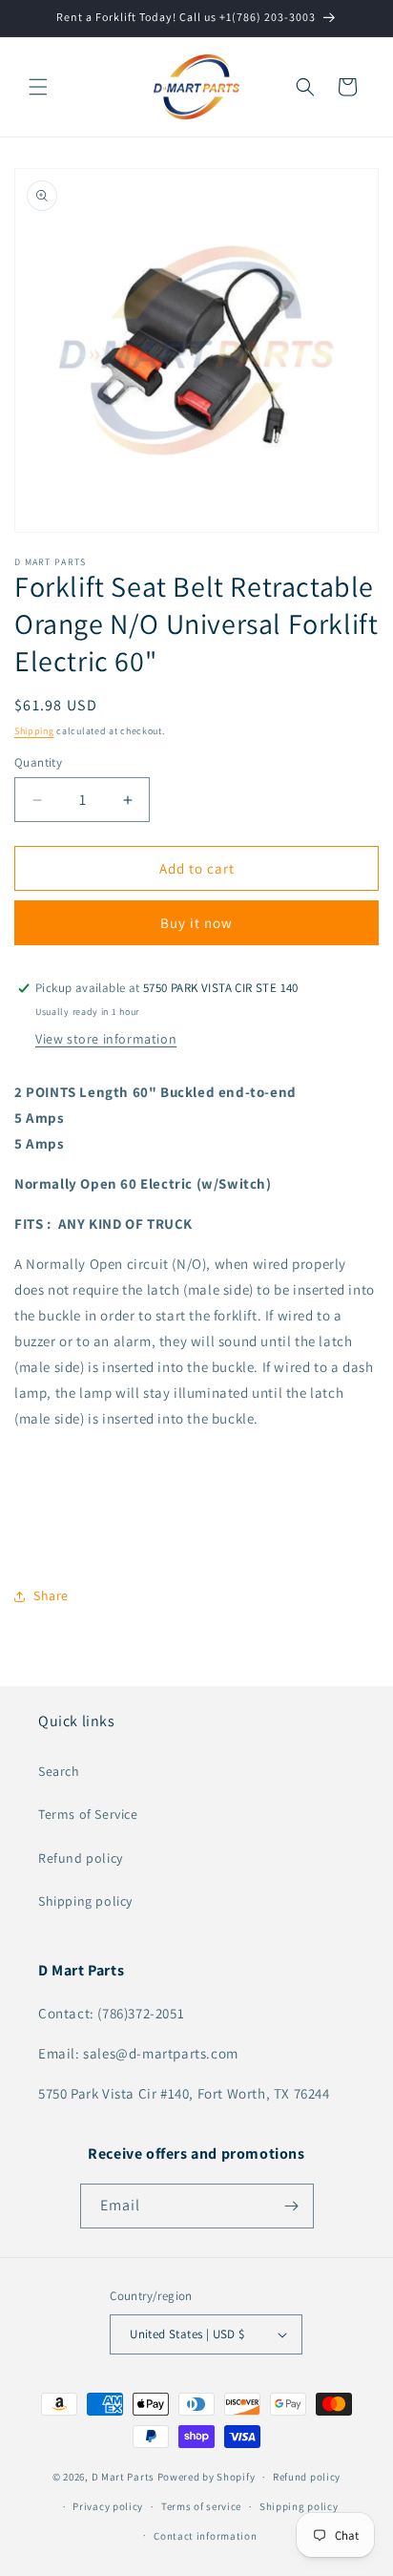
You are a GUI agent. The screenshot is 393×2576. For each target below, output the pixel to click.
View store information (106, 1039)
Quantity (38, 762)
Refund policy (81, 1858)
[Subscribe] (292, 2206)
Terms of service (201, 2506)
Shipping (34, 731)
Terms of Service (88, 1814)
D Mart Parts (123, 2477)
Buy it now (196, 923)
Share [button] (51, 1595)
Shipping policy (85, 1901)
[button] (38, 87)
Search (59, 1771)
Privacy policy (108, 2506)
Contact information (205, 2536)
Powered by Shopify (207, 2477)
